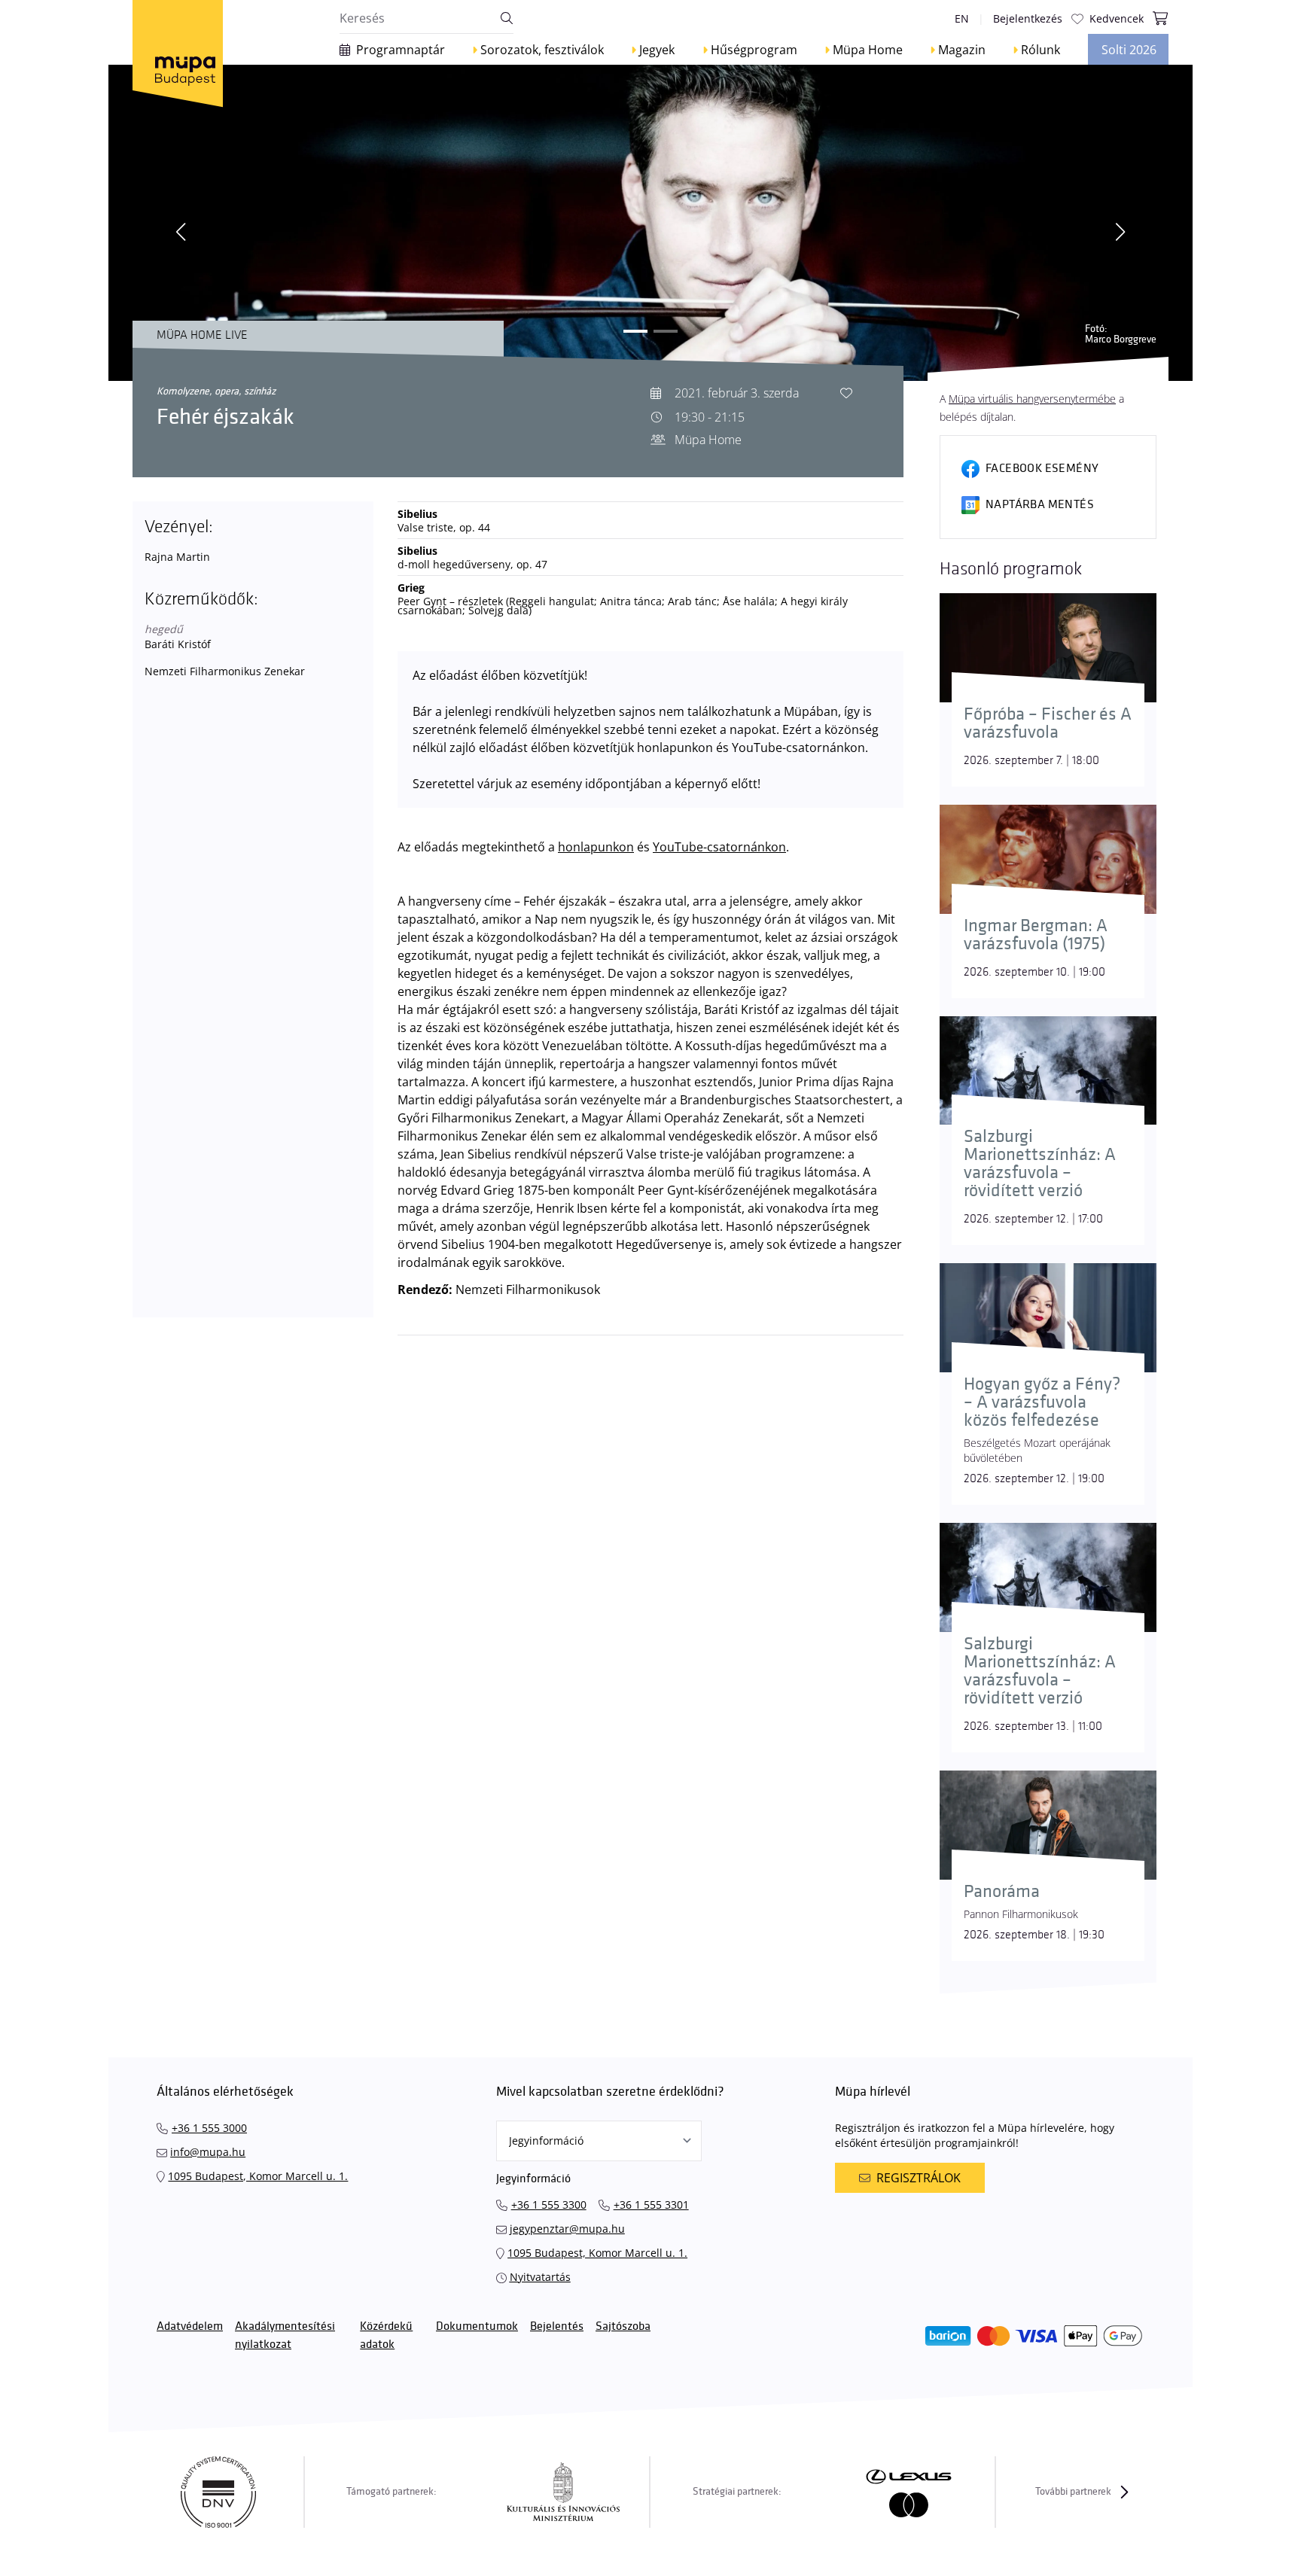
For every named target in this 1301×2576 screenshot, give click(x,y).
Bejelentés (557, 2326)
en (962, 18)
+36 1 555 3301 (651, 2205)
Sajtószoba (623, 2326)
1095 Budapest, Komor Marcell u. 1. (258, 2176)
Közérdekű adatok (386, 2335)
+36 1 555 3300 (549, 2205)
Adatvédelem (190, 2326)
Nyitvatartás (540, 2277)
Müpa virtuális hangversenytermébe (1032, 399)
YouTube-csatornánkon (719, 847)
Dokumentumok (477, 2326)
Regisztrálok (919, 2178)
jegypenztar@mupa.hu (567, 2229)
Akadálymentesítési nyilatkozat (285, 2335)
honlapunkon (596, 847)
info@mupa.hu (208, 2152)
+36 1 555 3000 (209, 2128)
